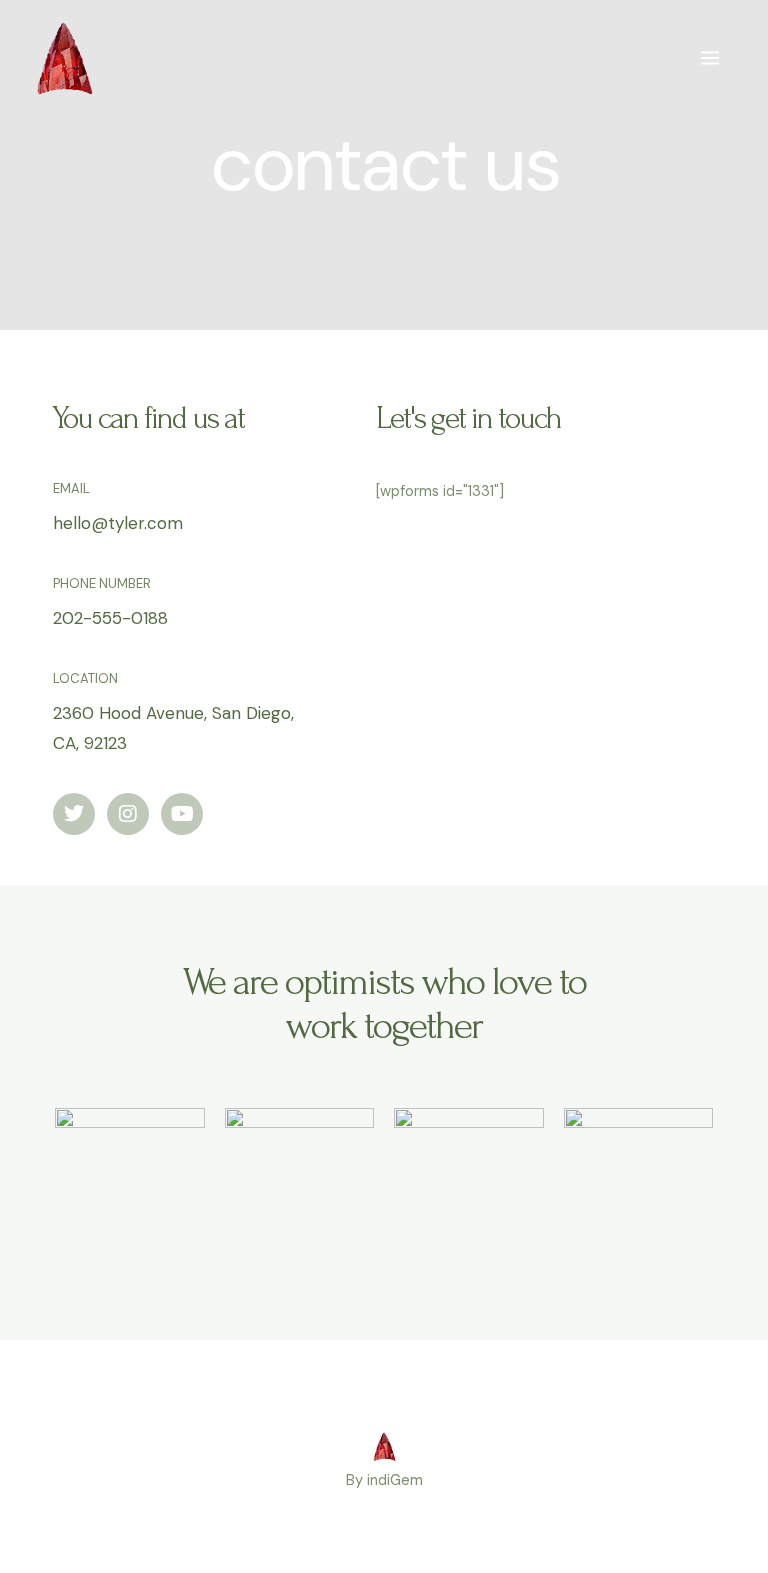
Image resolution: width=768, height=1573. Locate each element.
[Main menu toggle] (710, 58)
